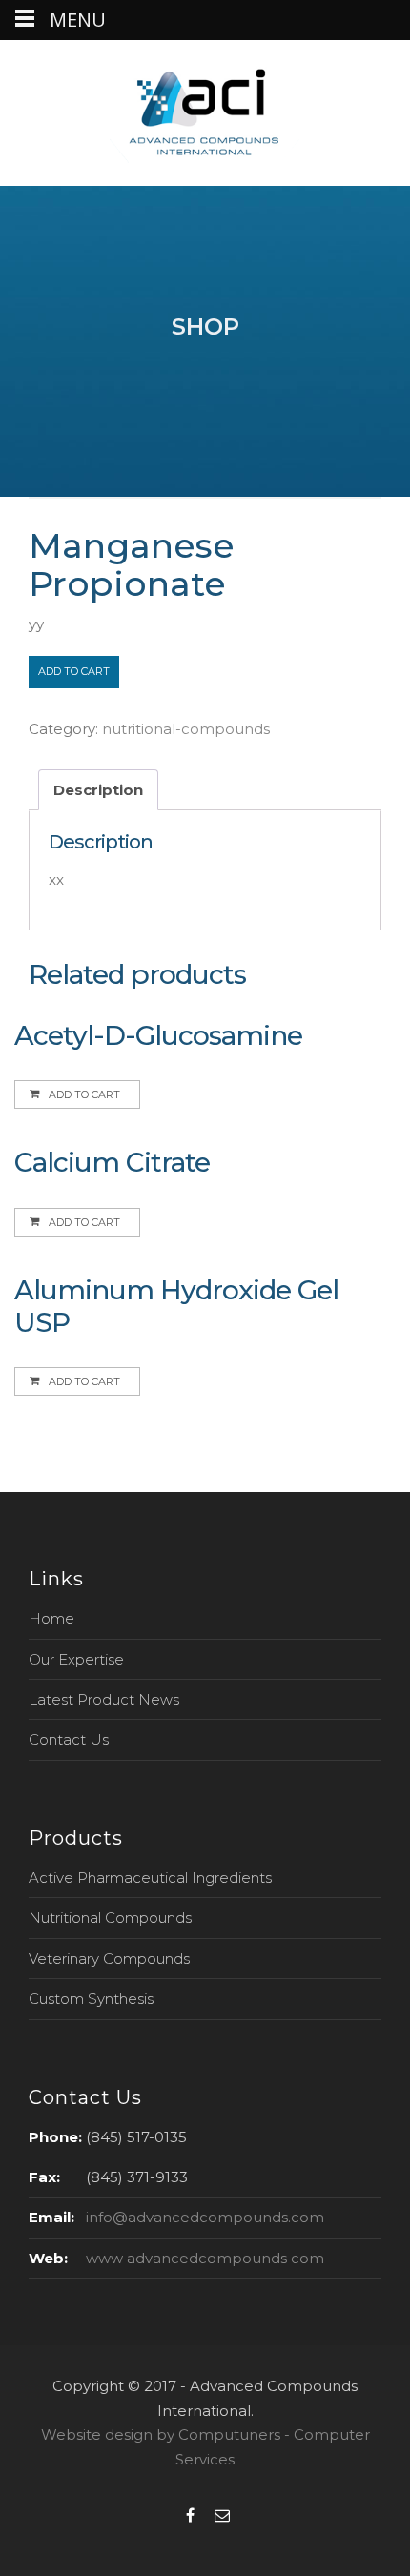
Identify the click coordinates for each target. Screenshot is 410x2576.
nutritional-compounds (186, 729)
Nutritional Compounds (110, 1918)
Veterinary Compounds (109, 1959)
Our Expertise (76, 1659)
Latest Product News (104, 1699)
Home (51, 1618)
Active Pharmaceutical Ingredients (150, 1878)
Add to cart (74, 671)
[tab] (98, 790)
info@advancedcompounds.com (205, 2217)
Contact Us (69, 1739)
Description (98, 790)
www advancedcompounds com (205, 2258)
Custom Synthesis (91, 1999)
